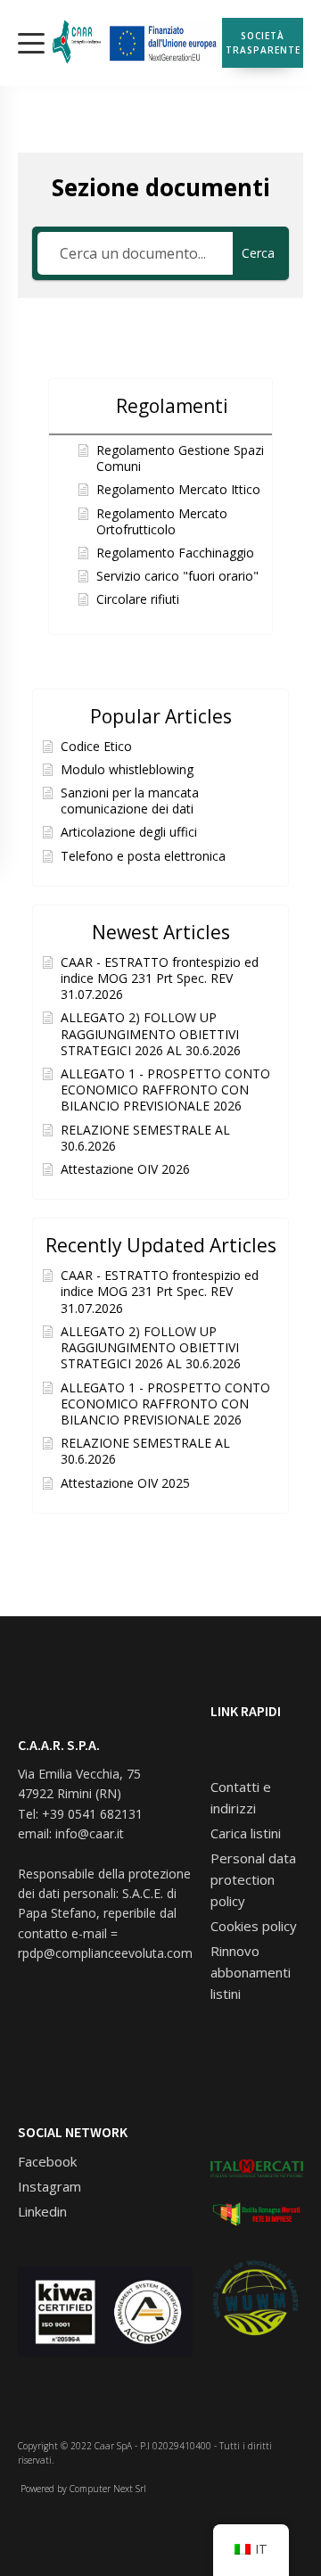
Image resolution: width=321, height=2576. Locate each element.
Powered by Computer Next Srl (82, 2489)
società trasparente (263, 43)
